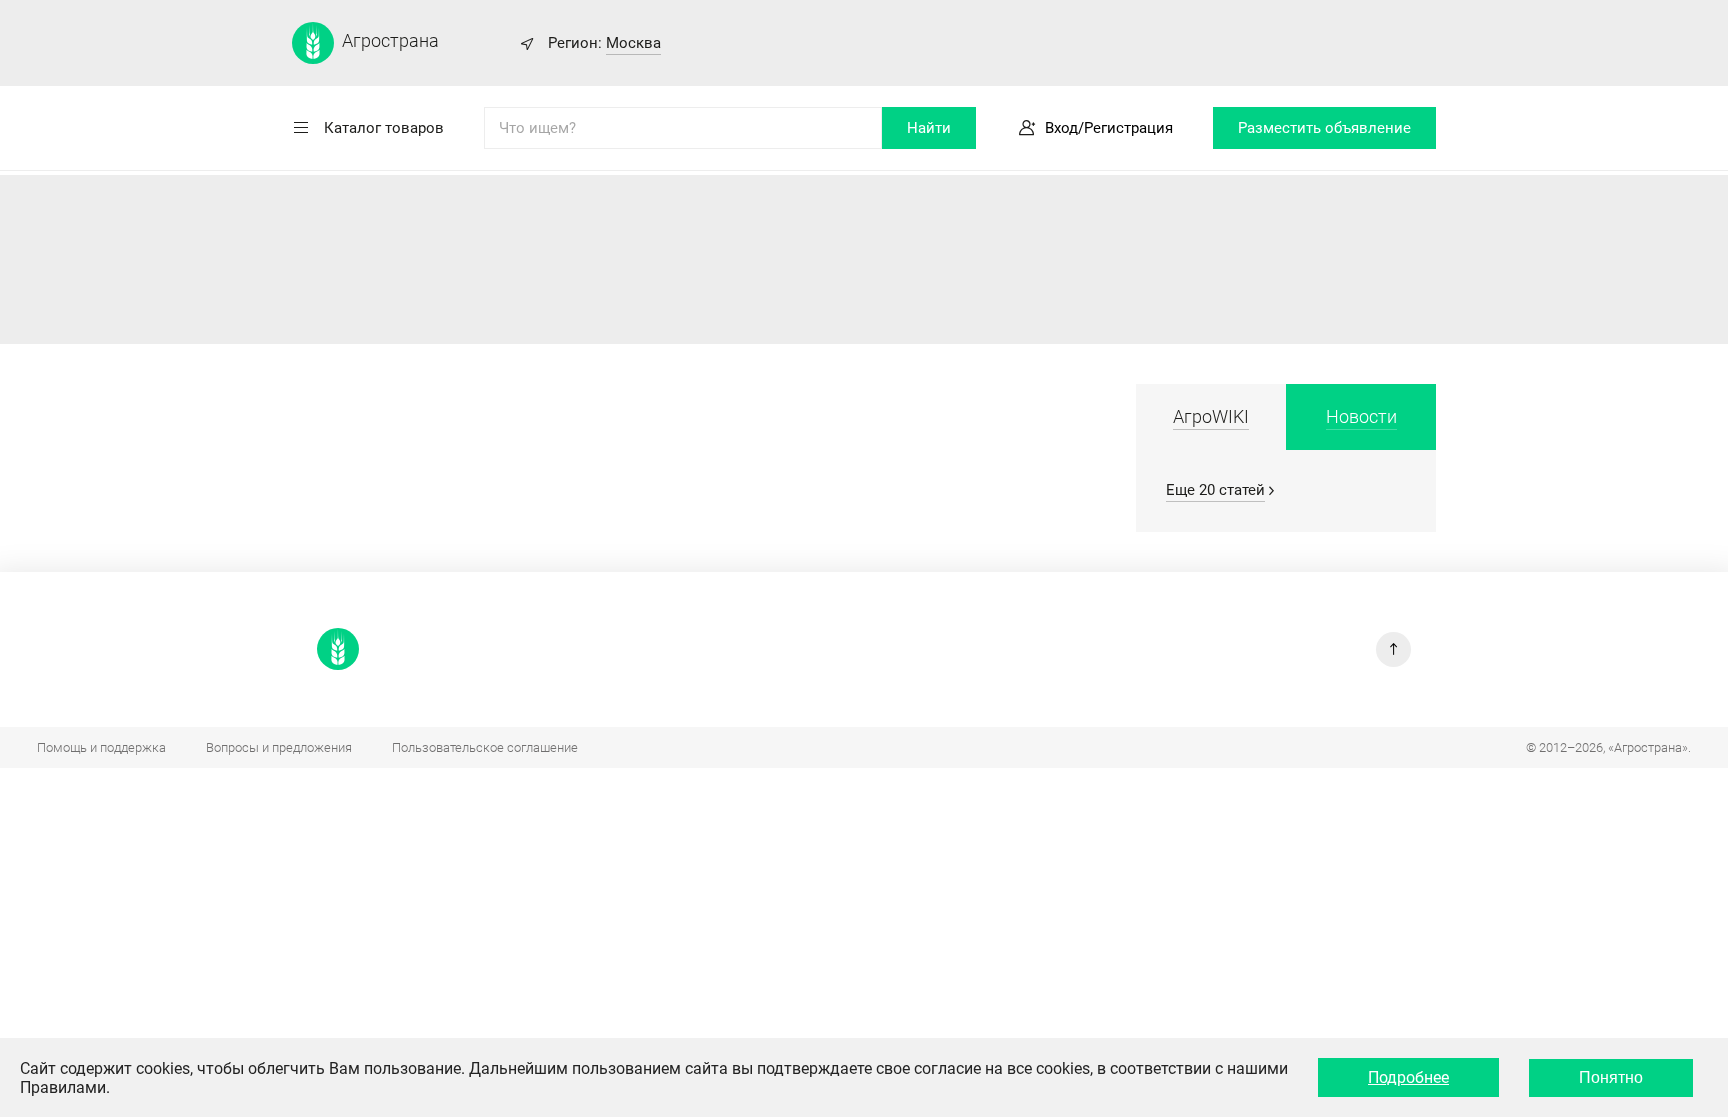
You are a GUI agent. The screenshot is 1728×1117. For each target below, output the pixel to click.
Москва (633, 43)
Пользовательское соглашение (485, 747)
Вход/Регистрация (1109, 128)
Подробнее (1408, 1077)
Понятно (1611, 1077)
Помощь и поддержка (101, 747)
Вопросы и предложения (279, 747)
